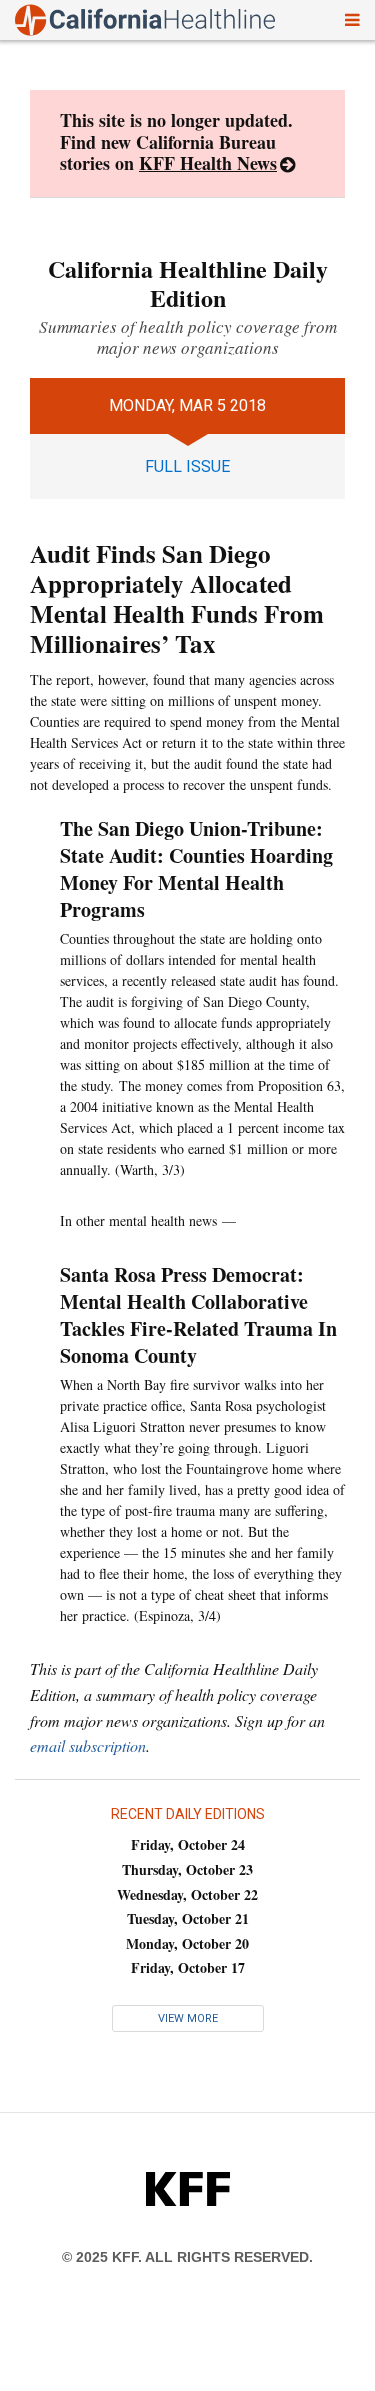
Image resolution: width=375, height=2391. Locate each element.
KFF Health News (208, 163)
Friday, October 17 (188, 1967)
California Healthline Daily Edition (188, 283)
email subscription (88, 1745)
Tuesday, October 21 (188, 1918)
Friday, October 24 (188, 1844)
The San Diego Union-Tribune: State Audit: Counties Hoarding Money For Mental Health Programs (196, 869)
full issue (187, 466)
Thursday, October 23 (187, 1869)
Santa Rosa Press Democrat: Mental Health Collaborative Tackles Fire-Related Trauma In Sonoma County (198, 1315)
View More (188, 2018)
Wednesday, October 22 (187, 1894)
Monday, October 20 (187, 1943)
